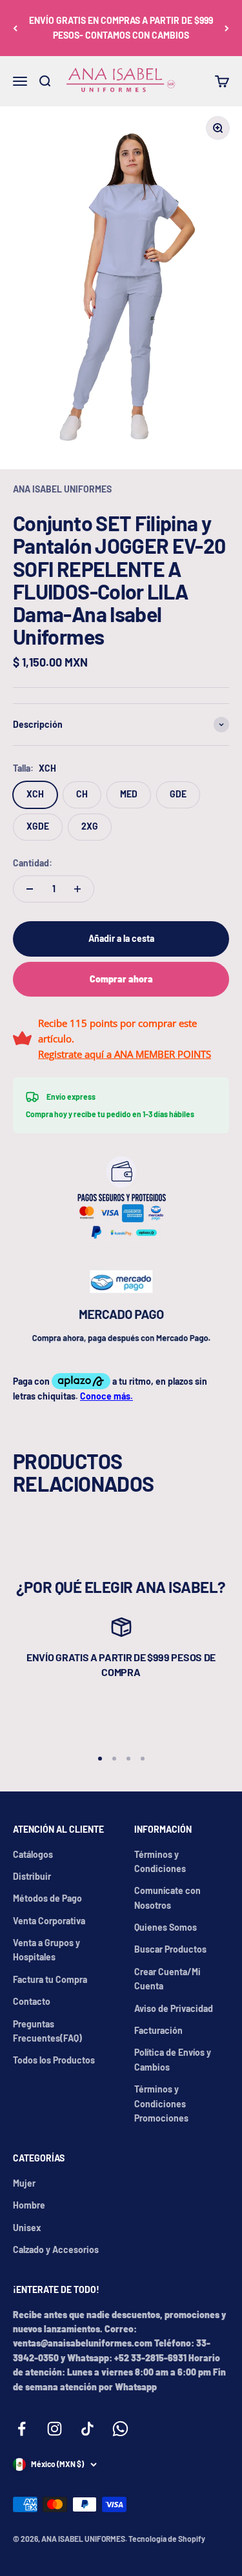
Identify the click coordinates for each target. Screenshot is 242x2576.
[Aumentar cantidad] (77, 889)
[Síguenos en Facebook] (22, 2429)
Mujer (24, 2183)
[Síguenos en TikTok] (87, 2429)
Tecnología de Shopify (167, 2539)
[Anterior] (15, 28)
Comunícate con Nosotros (167, 1898)
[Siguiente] (227, 28)
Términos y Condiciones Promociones (161, 2103)
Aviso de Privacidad (174, 2008)
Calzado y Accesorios (56, 2249)
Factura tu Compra (50, 1979)
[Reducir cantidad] (30, 889)
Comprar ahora (121, 979)
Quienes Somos (166, 1927)
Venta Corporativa (49, 1921)
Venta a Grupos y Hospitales (46, 1950)
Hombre (29, 2205)
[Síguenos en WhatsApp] (120, 2429)
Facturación (158, 2030)
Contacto (32, 2001)
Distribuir (32, 1876)
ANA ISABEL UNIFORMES (62, 489)
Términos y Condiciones (160, 1861)
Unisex (27, 2228)
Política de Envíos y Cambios (173, 2059)
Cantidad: (33, 863)
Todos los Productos (54, 2060)
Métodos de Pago (47, 1898)
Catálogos (33, 1854)
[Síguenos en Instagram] (55, 2429)
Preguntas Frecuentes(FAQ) (47, 2031)
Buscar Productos (170, 1949)
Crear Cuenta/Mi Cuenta (167, 1979)
